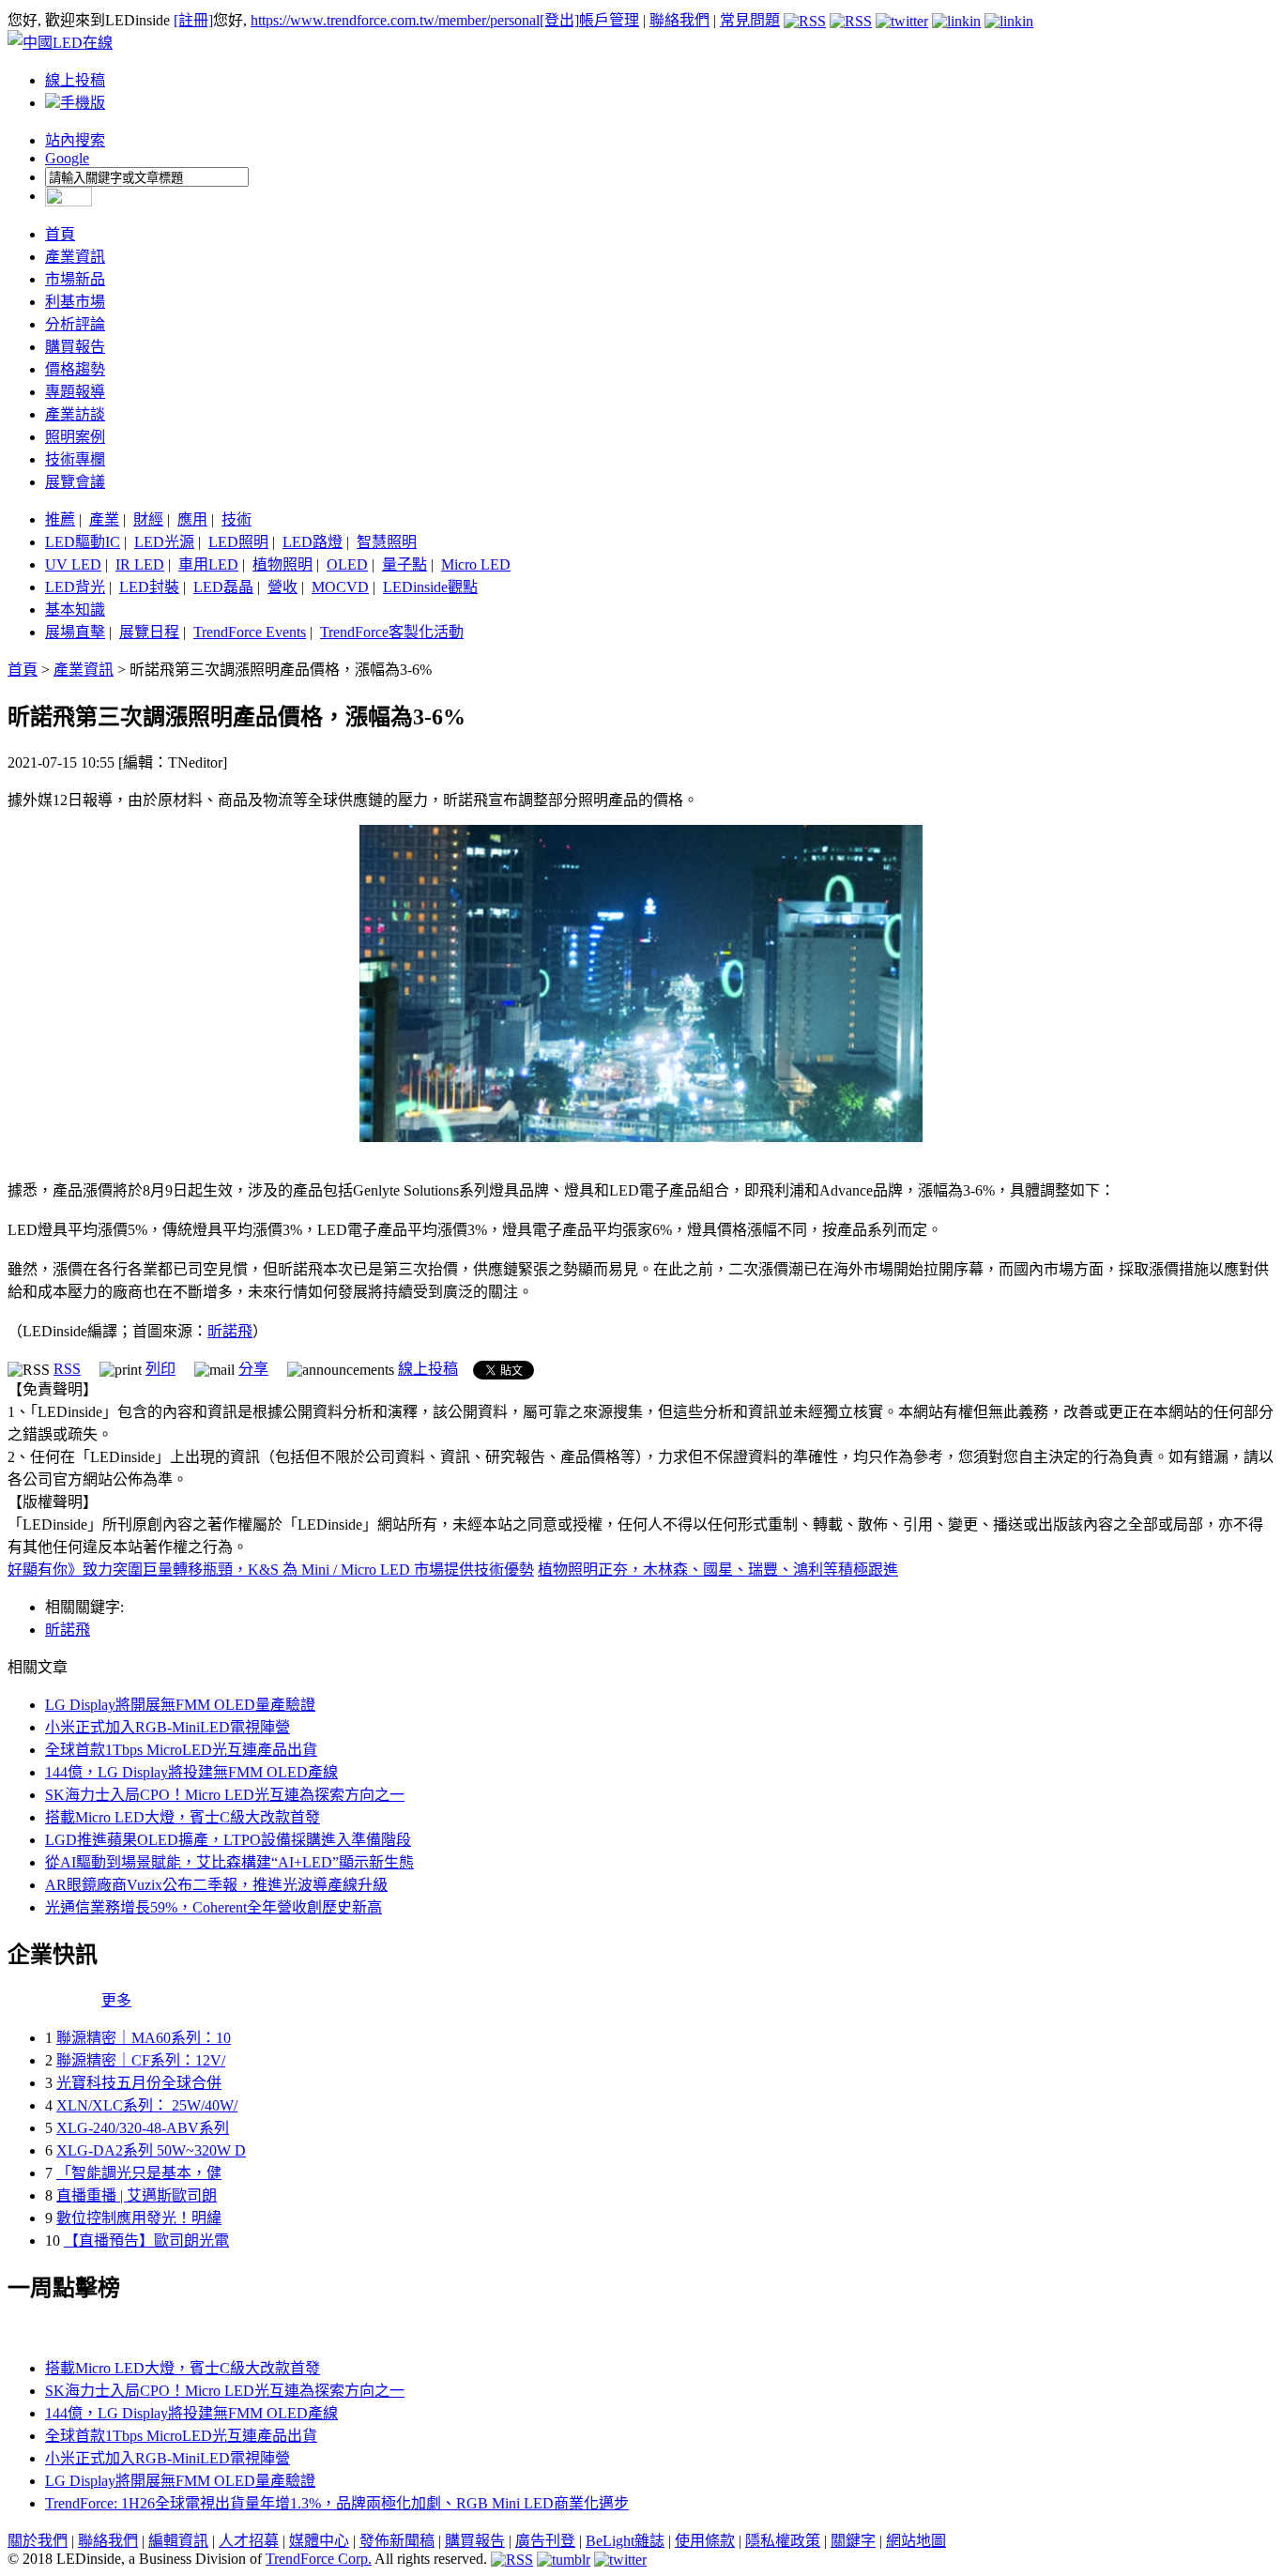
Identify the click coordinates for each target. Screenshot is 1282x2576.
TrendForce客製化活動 (392, 632)
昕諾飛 (230, 1331)
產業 (104, 519)
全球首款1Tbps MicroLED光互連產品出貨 (181, 1750)
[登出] (559, 20)
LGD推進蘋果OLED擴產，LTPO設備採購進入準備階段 (228, 1840)
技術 (237, 519)
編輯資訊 (178, 2541)
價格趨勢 (75, 369)
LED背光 (75, 587)
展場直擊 (75, 632)
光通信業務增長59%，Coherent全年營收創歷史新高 (214, 1907)
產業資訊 (75, 257)
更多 (116, 2000)
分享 (253, 1369)
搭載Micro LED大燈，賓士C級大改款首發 (183, 1817)
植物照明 (282, 564)
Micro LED (476, 564)
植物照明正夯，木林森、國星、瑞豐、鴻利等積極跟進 (718, 1570)
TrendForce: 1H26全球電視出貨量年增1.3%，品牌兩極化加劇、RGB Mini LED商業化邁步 (337, 2503)
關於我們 (38, 2541)
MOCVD (340, 587)
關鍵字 (853, 2541)
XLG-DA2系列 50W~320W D (151, 2150)
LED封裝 (149, 587)
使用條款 (705, 2541)
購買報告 (75, 347)
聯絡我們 (679, 20)
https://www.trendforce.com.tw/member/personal (395, 20)
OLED (347, 564)
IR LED (140, 564)
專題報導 (75, 392)
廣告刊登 (545, 2541)
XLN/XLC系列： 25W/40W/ (147, 2105)
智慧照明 (387, 542)
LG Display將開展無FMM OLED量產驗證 (180, 1705)
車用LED (208, 564)
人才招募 (249, 2541)
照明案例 (75, 437)
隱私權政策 (783, 2541)
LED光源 (164, 542)
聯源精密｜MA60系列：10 (144, 2038)
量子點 (404, 564)
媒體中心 (319, 2541)
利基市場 (75, 302)
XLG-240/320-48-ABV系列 (143, 2128)
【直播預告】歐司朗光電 (146, 2241)
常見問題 (750, 20)
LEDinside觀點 (430, 587)
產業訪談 (75, 414)
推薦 (60, 519)
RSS (67, 1369)
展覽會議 (75, 482)
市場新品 (75, 279)
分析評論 (75, 324)
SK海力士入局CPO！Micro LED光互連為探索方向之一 (225, 1795)
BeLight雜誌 (625, 2541)
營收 (282, 587)
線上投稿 (75, 80)
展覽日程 (149, 632)
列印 (160, 1369)
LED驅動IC (83, 542)
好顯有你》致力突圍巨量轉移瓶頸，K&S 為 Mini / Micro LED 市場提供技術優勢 (271, 1570)
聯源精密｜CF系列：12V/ (141, 2060)
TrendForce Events (250, 632)
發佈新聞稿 (397, 2541)
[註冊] (193, 20)
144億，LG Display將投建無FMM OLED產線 (191, 1772)
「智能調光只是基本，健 (139, 2173)
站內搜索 (75, 140)
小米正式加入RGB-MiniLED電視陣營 (168, 1727)
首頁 (60, 234)
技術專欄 (75, 459)
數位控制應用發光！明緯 (139, 2218)
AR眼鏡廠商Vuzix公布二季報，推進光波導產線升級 (216, 1885)
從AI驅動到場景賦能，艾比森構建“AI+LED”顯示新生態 (229, 1862)
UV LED (73, 564)
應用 (192, 519)
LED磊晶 (223, 587)
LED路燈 (313, 542)
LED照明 (238, 542)
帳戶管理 (609, 20)
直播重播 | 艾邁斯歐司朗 (137, 2195)
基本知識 (75, 610)
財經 (148, 519)
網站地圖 (916, 2541)
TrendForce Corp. (319, 2559)
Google (67, 158)
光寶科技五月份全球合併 (139, 2083)
